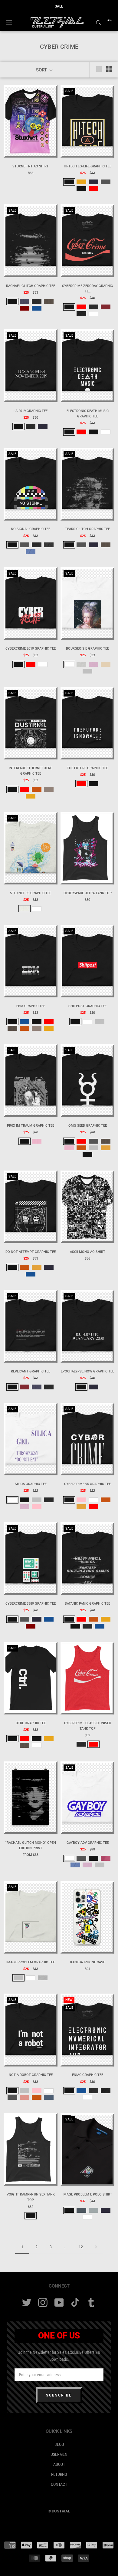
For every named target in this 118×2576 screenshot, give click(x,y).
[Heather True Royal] (31, 552)
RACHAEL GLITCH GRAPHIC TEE (31, 286)
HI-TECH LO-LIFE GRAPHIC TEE (88, 166)
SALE (59, 6)
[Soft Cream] (106, 664)
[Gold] (81, 182)
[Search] (99, 22)
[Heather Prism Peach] (81, 664)
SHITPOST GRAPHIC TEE (87, 1006)
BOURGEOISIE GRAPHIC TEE (87, 649)
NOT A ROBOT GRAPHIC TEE (31, 2075)
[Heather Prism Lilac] (93, 664)
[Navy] (93, 182)
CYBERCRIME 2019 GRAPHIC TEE (31, 649)
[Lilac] (37, 1141)
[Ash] (25, 909)
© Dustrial (59, 2511)
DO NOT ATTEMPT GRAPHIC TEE (31, 1252)
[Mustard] (106, 1148)
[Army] (49, 301)
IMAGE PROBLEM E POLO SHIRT (87, 2194)
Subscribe (59, 2395)
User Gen (59, 2454)
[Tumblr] (91, 2303)
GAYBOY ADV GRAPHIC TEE (88, 1843)
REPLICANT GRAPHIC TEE (31, 1371)
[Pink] (37, 1507)
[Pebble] (49, 789)
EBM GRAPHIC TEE (31, 1006)
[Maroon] (25, 308)
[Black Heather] (37, 301)
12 (81, 2247)
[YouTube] (59, 2303)
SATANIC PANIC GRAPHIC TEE (87, 1604)
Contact (59, 2484)
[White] (93, 314)
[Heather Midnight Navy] (25, 301)
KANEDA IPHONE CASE (88, 1962)
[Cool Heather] (93, 2210)
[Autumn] (37, 789)
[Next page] (96, 2247)
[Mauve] (25, 2097)
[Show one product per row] (99, 69)
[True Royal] (37, 308)
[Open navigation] (9, 22)
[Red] (93, 189)
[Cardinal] (106, 307)
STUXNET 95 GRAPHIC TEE (31, 893)
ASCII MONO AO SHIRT (88, 1252)
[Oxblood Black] (81, 189)
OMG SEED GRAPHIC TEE (88, 1126)
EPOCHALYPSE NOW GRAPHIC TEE (87, 1371)
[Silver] (87, 671)
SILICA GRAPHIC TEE (31, 1484)
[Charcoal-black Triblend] (81, 1744)
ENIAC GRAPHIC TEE (88, 2075)
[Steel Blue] (49, 2097)
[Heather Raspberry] (106, 1858)
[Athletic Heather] (43, 1978)
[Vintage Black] (81, 314)
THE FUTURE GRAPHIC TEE (87, 768)
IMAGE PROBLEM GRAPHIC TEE (31, 1962)
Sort (42, 70)
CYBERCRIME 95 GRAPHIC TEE (87, 1484)
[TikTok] (75, 2303)
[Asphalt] (106, 182)
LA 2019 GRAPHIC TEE (31, 411)
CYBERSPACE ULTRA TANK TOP (88, 893)
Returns (59, 2474)
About (59, 2464)
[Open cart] (109, 22)
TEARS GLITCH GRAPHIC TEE (87, 529)
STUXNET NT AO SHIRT (31, 166)
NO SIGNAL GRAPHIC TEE (31, 529)
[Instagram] (43, 2303)
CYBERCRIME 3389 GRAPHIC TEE (31, 1604)
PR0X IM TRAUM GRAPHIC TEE (31, 1126)
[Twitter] (27, 2303)
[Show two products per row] (109, 69)
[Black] (69, 182)
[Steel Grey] (81, 2210)
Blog (59, 2444)
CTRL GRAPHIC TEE (31, 1723)
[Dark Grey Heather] (49, 545)
